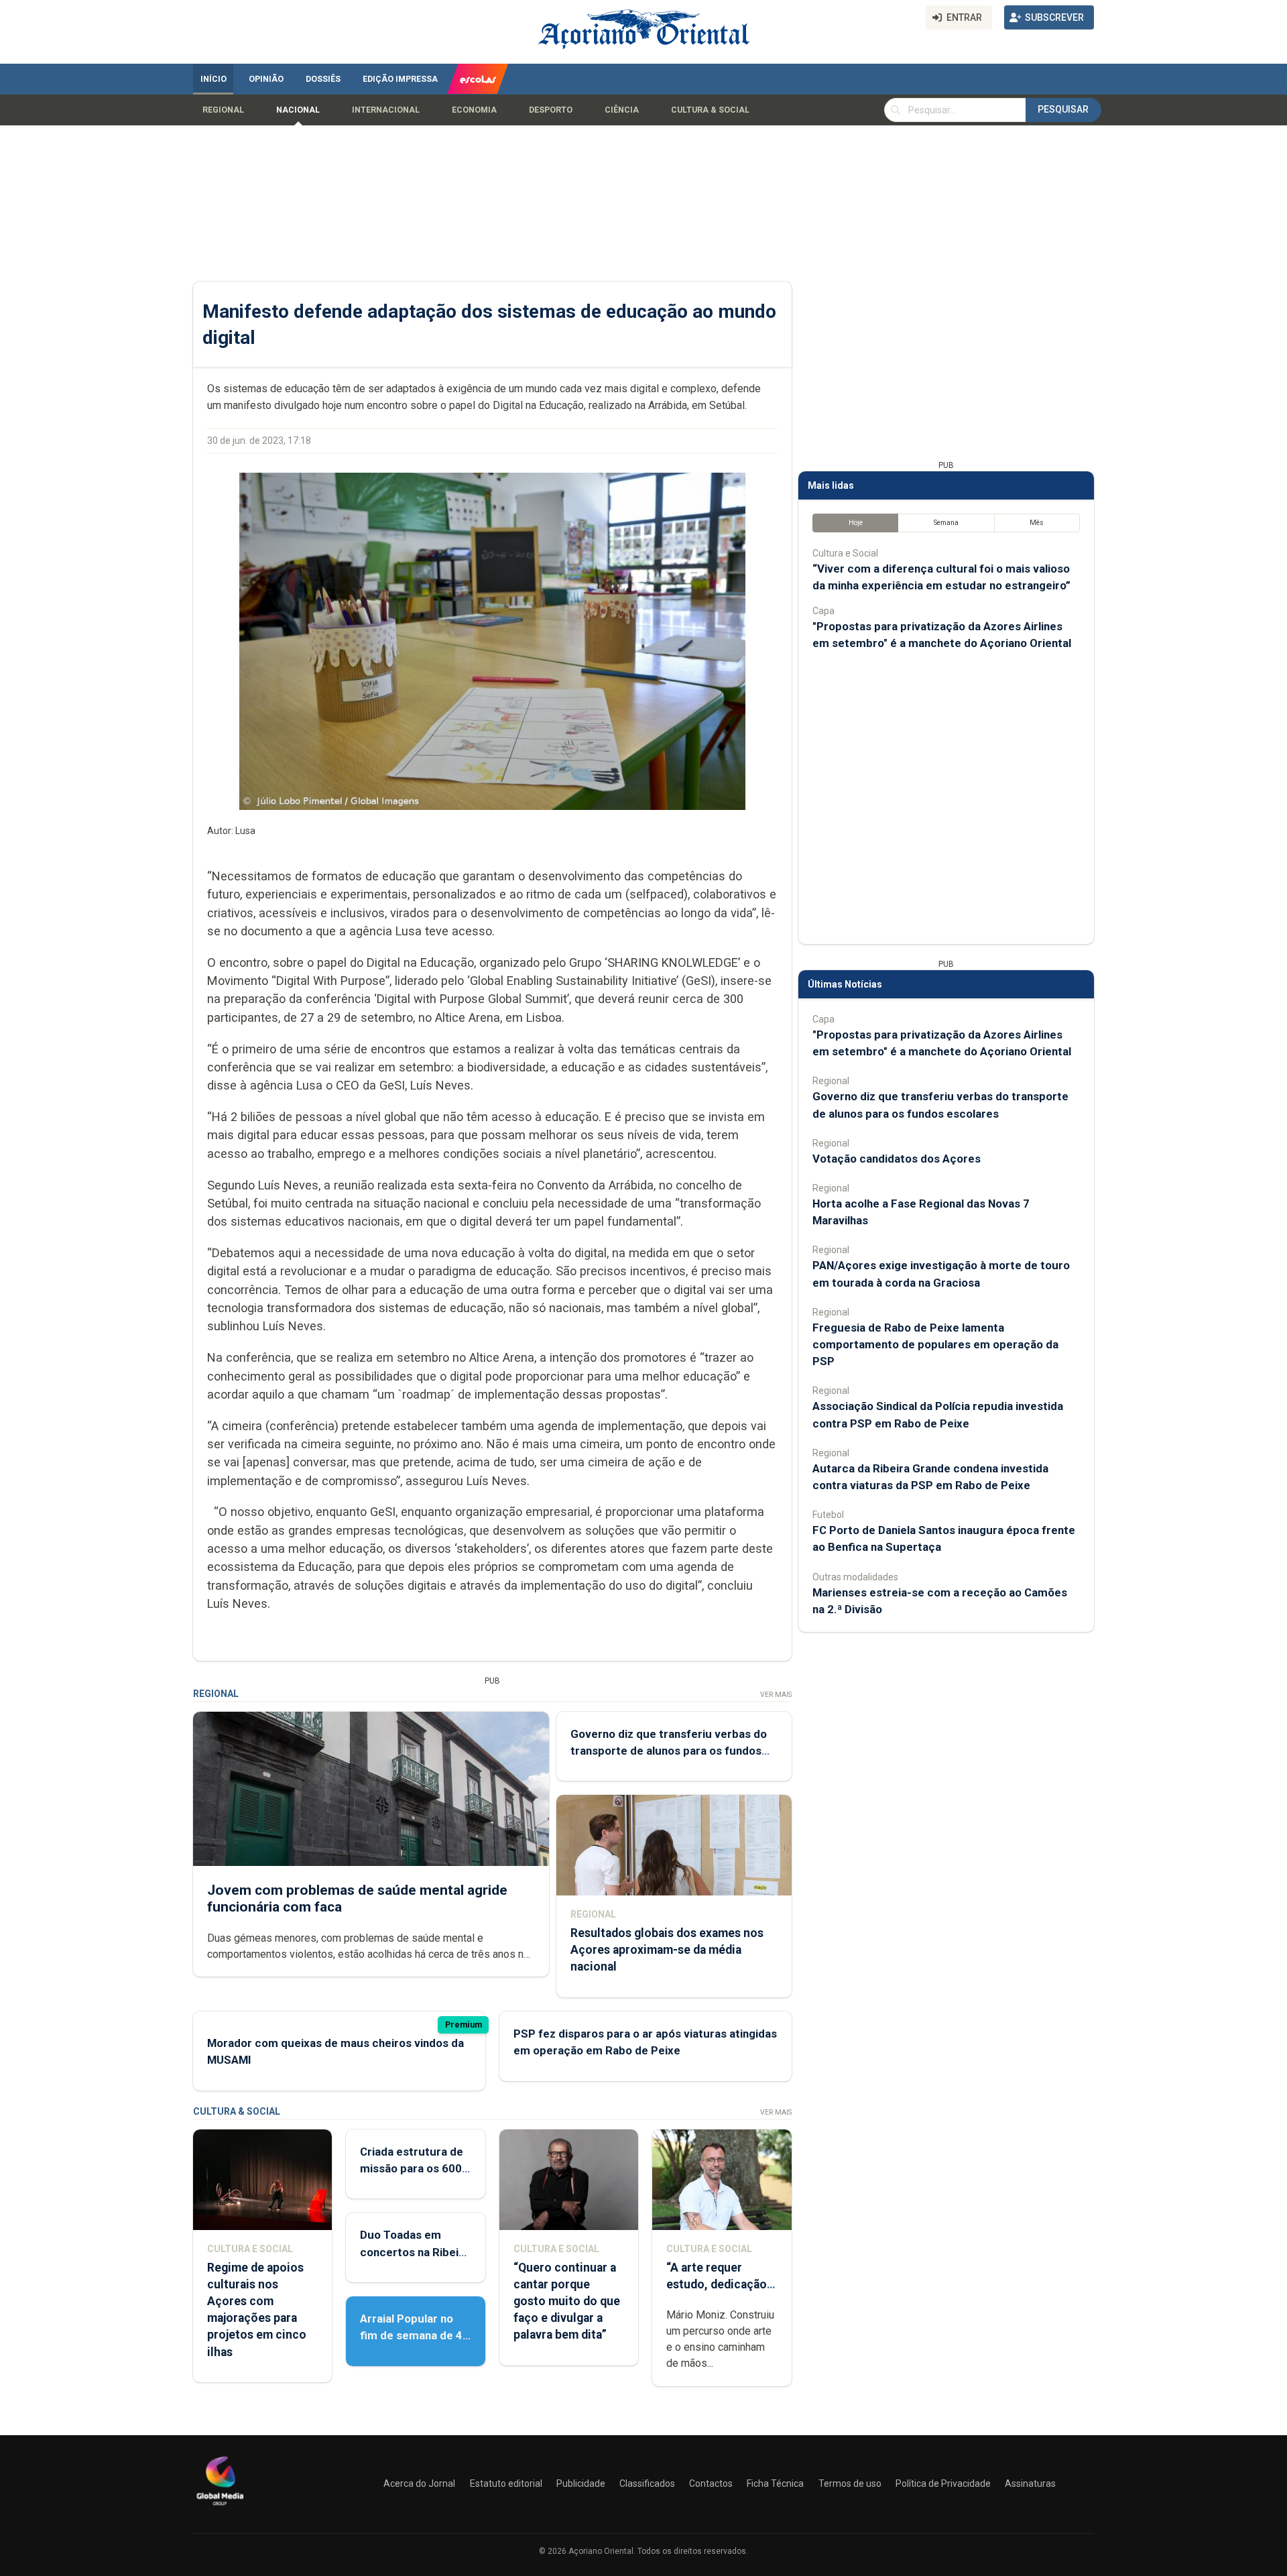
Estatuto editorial (506, 2483)
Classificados (647, 2483)
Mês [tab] (1037, 523)
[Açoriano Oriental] (220, 2507)
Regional (223, 110)
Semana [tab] (946, 523)
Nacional (298, 110)
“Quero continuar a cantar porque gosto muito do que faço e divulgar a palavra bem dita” (567, 2301)
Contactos (711, 2483)
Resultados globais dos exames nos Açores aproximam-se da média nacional (667, 1950)
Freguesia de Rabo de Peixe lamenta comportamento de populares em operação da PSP (935, 1344)
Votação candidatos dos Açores (897, 1159)
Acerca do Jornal (419, 2483)
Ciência (622, 110)
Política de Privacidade (943, 2483)
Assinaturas (1030, 2483)
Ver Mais (776, 1695)
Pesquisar (1063, 109)
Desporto (551, 110)
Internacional (386, 110)
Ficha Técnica (775, 2483)
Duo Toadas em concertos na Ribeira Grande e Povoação (415, 2251)
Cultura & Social (710, 110)
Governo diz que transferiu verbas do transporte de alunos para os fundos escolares (669, 1751)
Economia (474, 110)
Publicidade (581, 2483)
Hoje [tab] (856, 523)
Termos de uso (850, 2483)
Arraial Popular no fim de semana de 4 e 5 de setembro (411, 2335)
